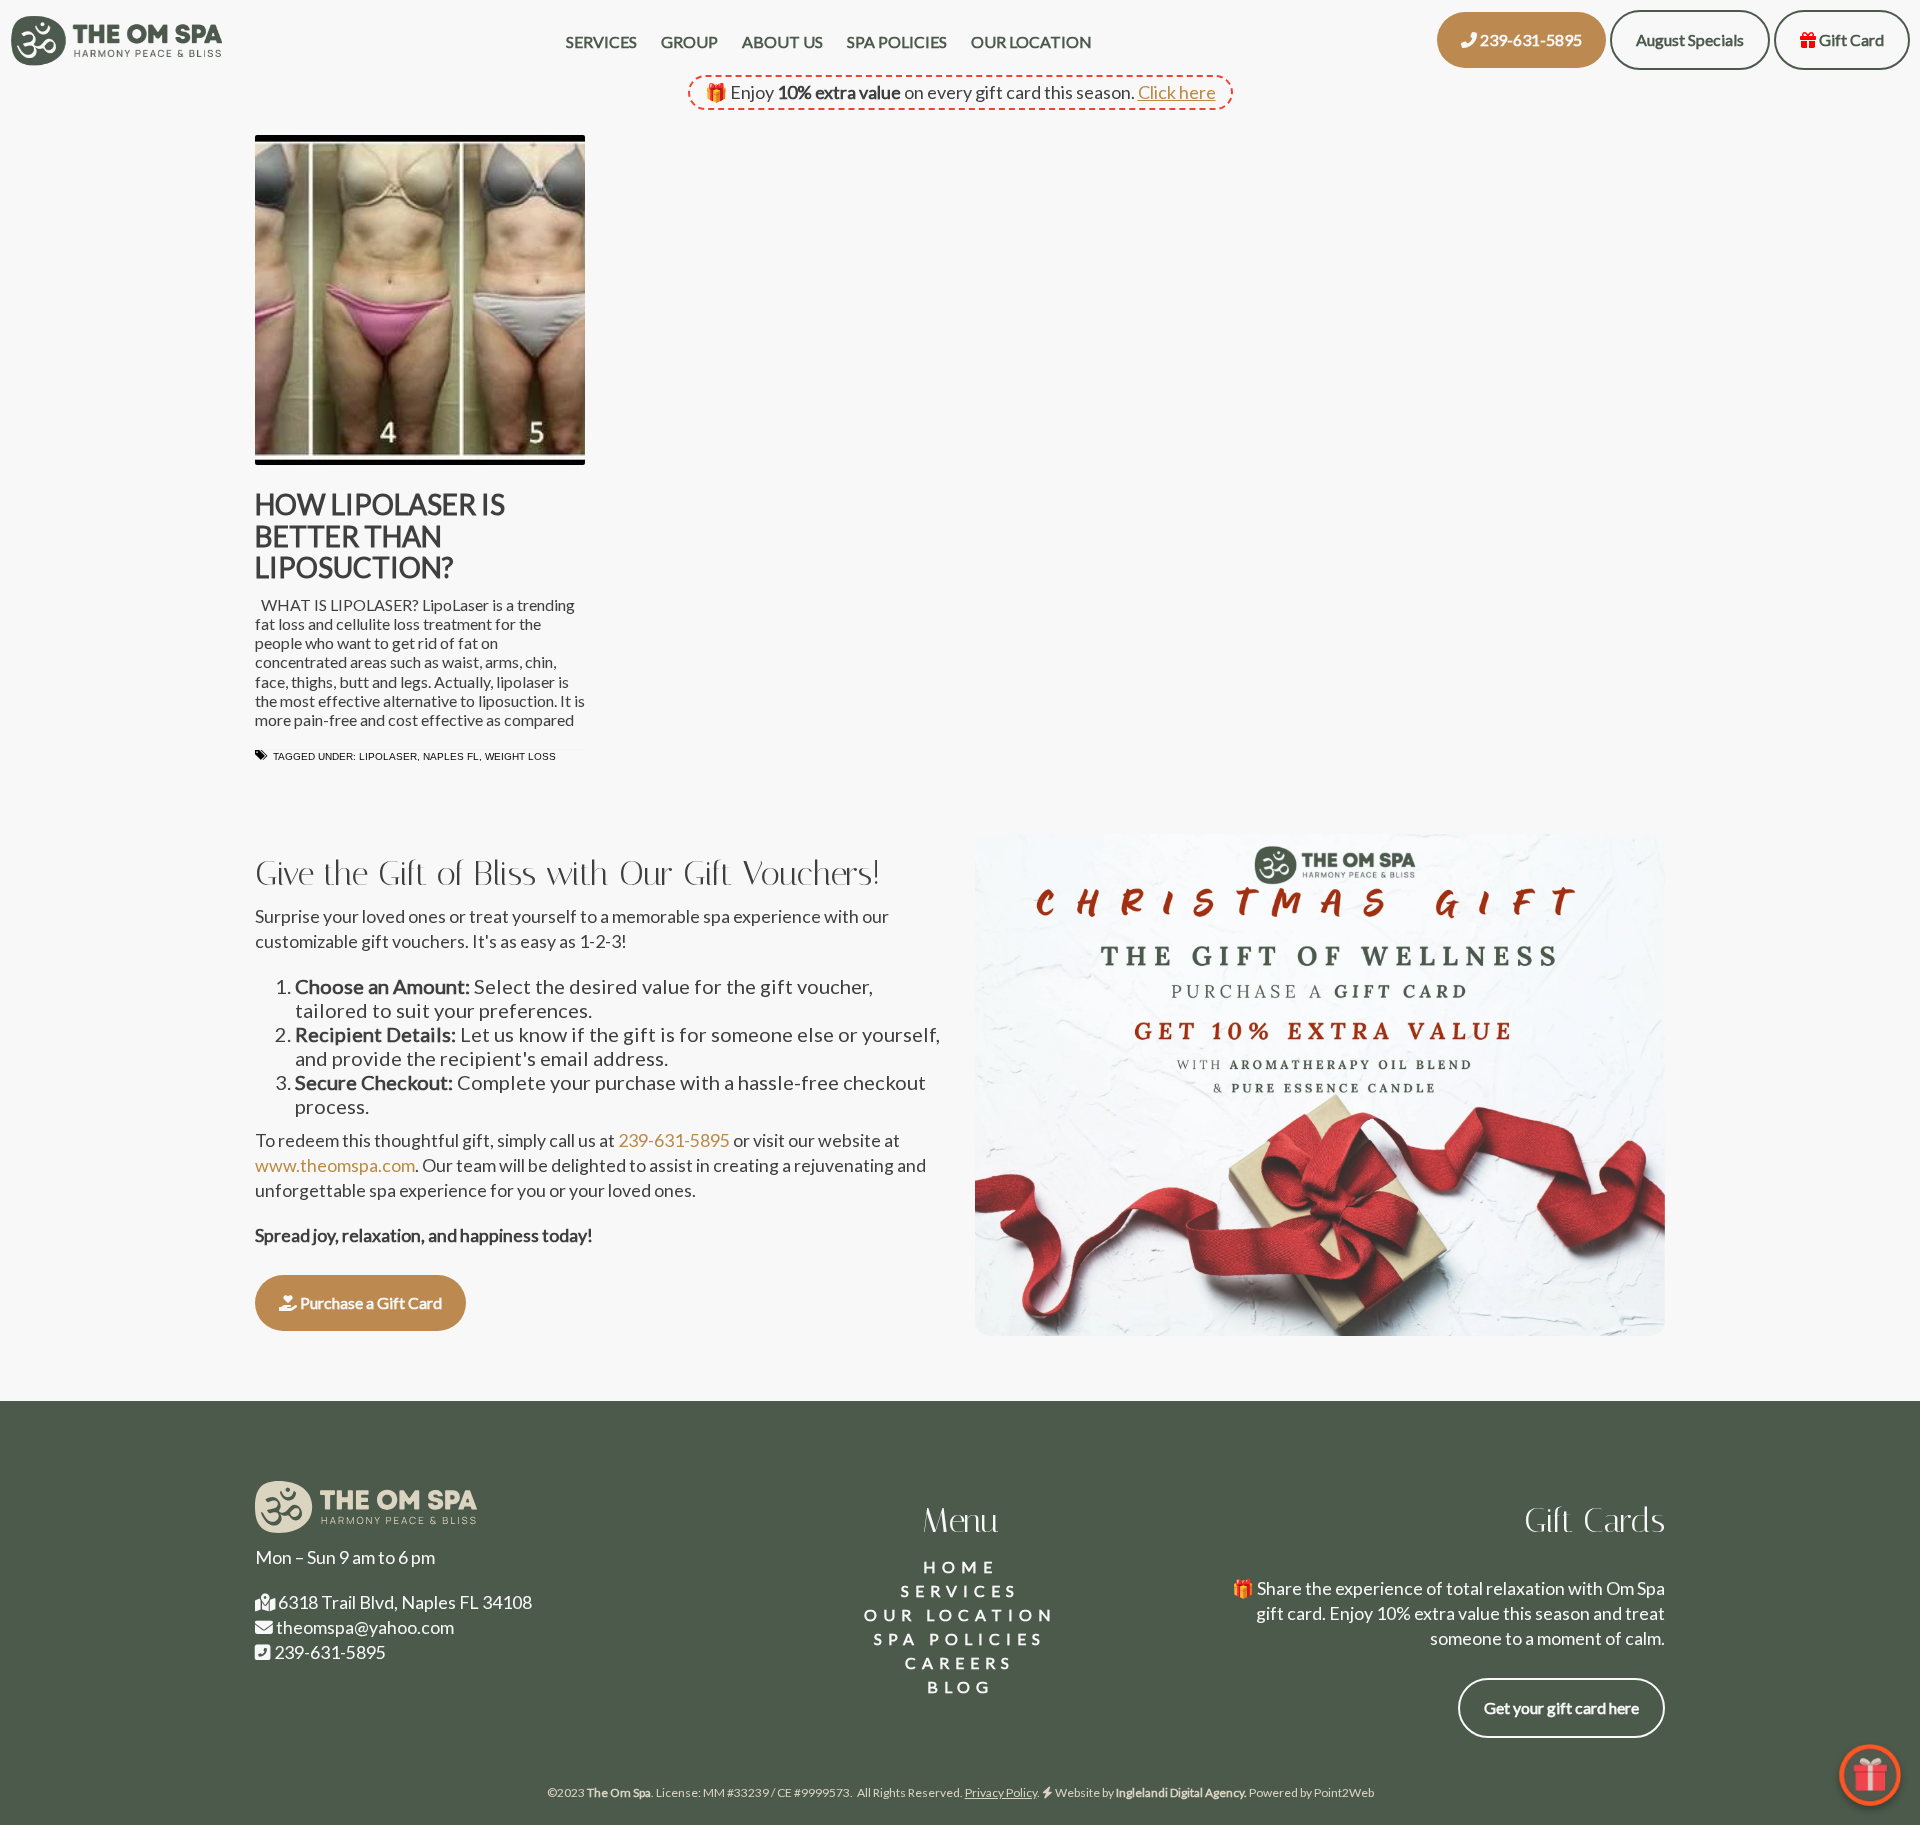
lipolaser (388, 756)
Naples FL (451, 756)
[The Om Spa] (116, 40)
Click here (1177, 92)
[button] (1521, 40)
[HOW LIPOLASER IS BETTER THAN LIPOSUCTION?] (420, 300)
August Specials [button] (1690, 39)
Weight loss (520, 756)
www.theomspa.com (335, 1165)
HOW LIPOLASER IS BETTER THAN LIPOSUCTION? (380, 535)
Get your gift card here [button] (1561, 1707)
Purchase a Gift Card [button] (369, 1302)
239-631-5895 (674, 1140)
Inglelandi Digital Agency (1180, 1792)
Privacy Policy (1001, 1792)
